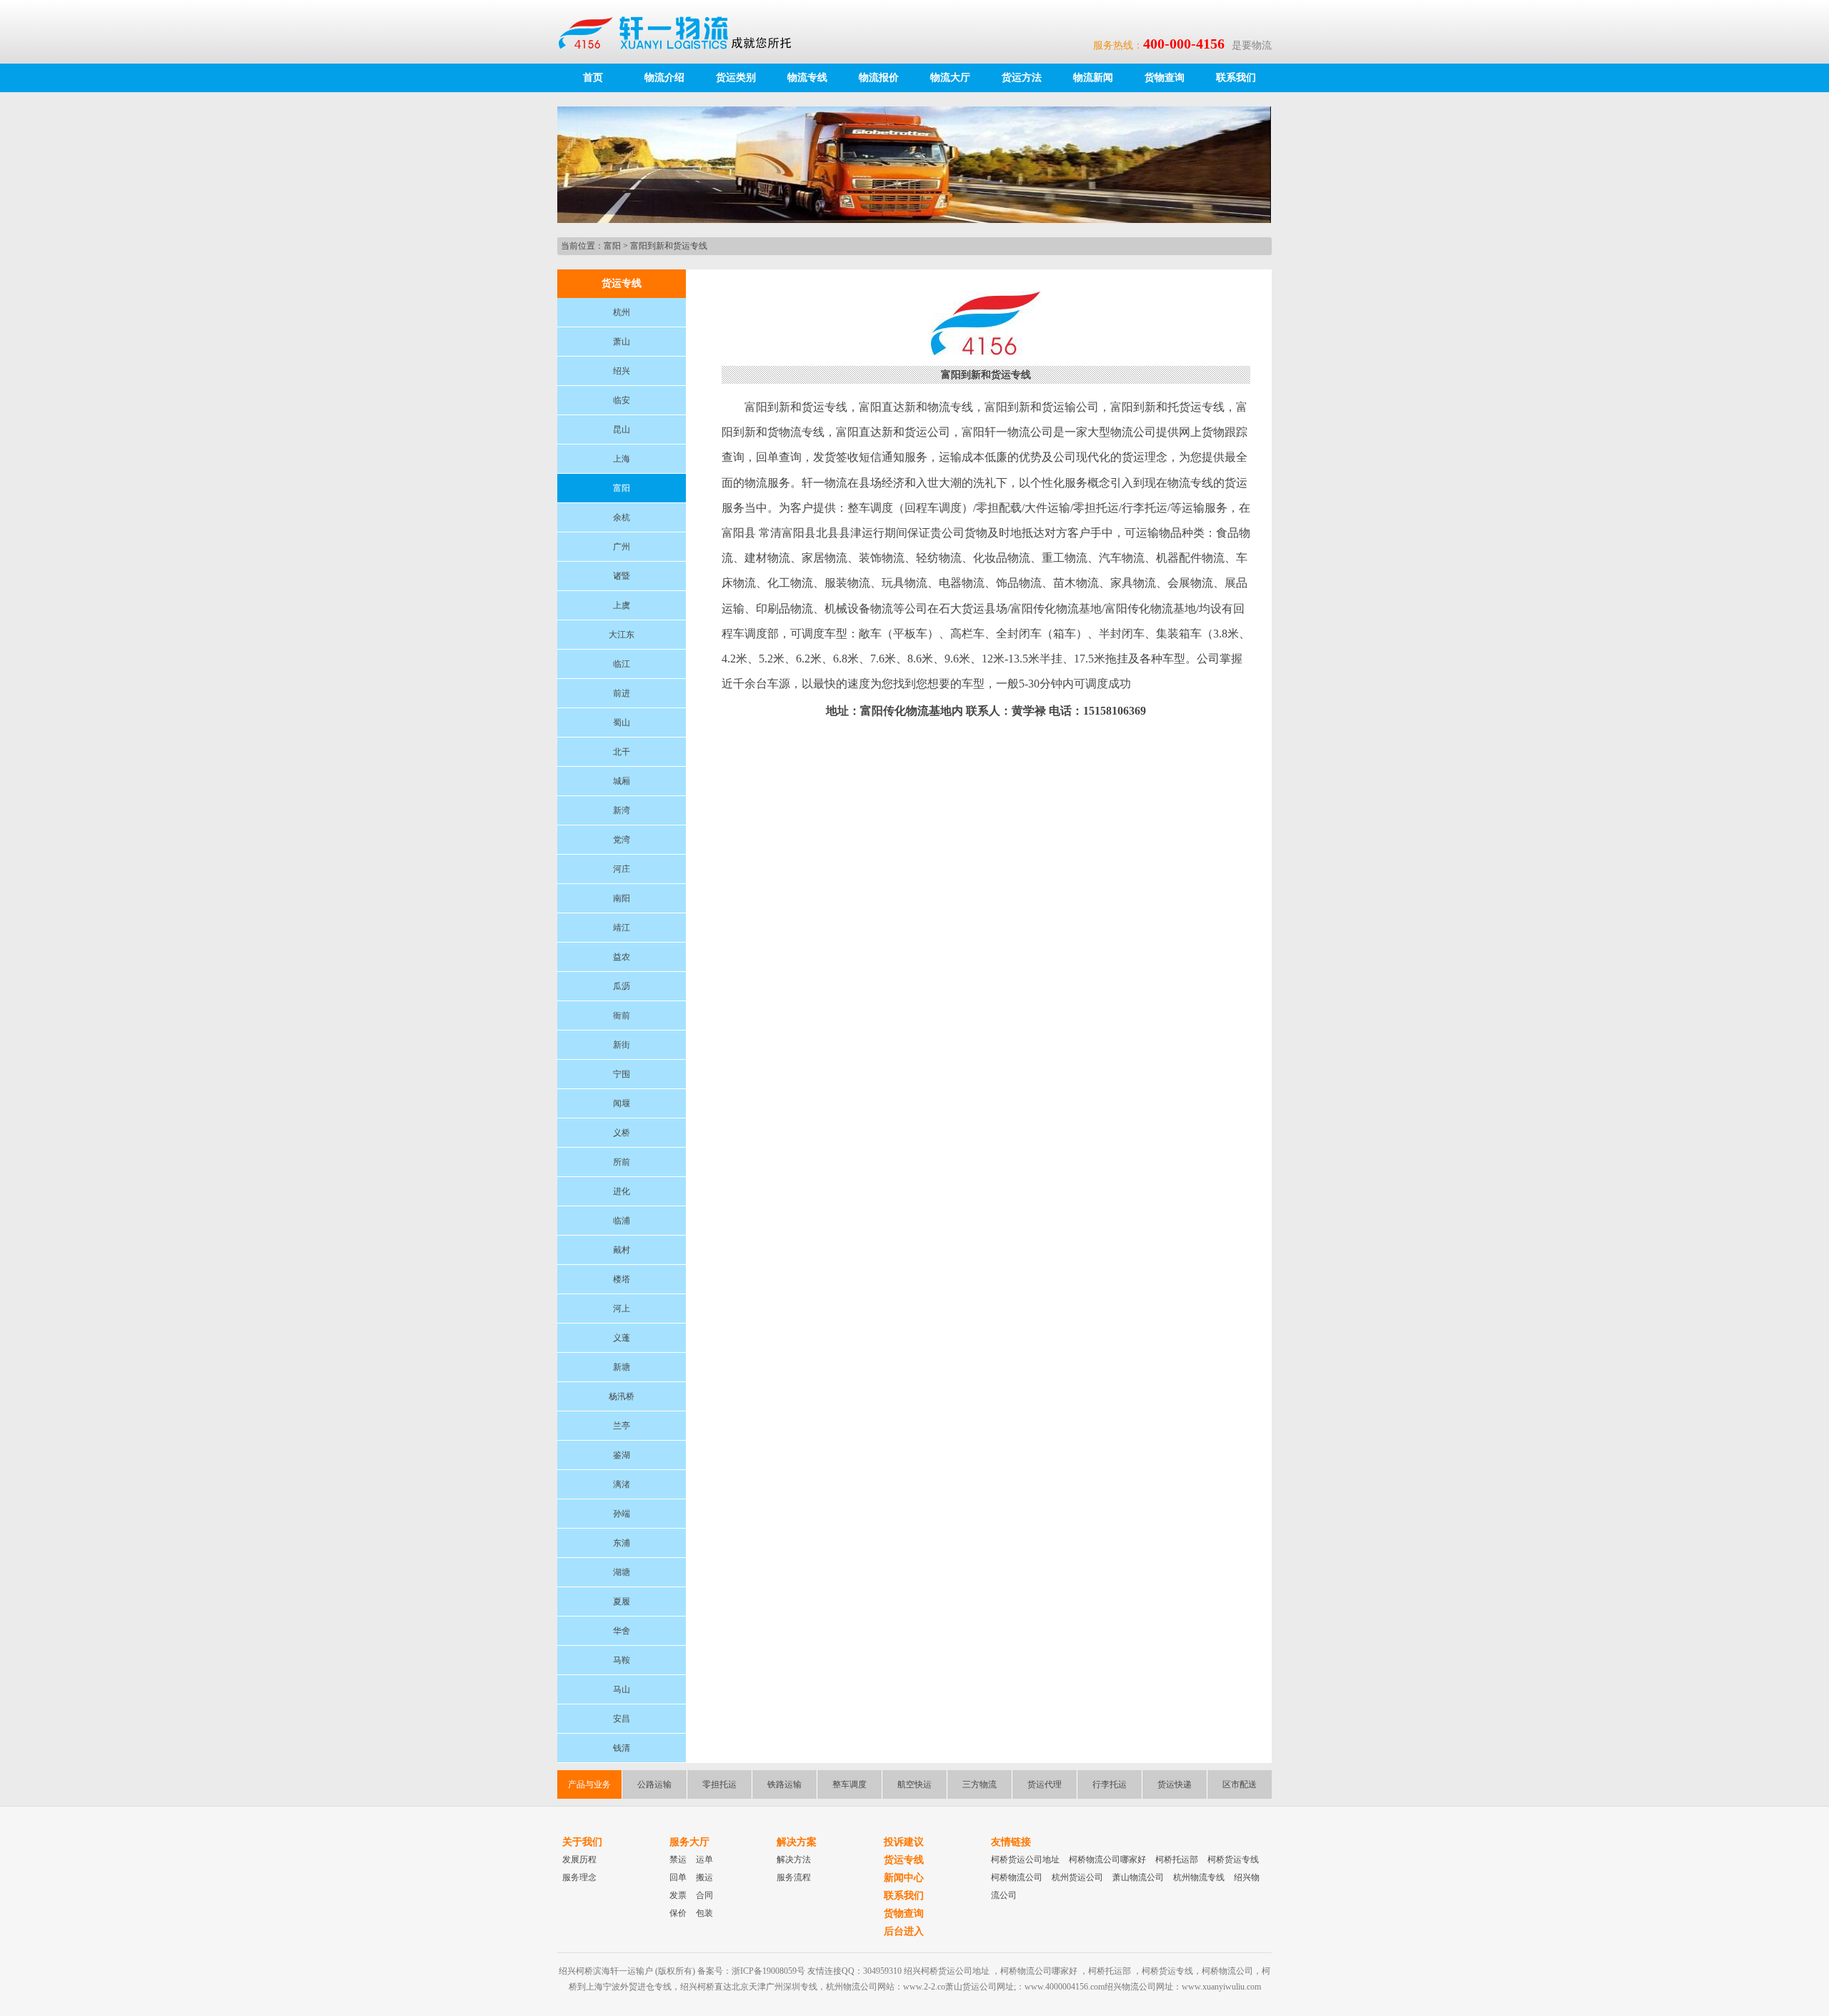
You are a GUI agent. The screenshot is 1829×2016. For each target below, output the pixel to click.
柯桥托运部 (1177, 1859)
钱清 (622, 1748)
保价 (678, 1913)
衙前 (622, 1016)
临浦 (622, 1221)
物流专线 (807, 78)
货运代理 (1045, 1784)
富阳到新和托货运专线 (1167, 407)
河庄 (622, 869)
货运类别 (736, 78)
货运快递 (1175, 1784)
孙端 (622, 1514)
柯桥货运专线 (1233, 1859)
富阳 (612, 246)
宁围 (622, 1074)
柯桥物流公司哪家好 (1107, 1859)
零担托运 (719, 1784)
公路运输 (654, 1784)
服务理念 (579, 1877)
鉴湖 (622, 1455)
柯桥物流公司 (1017, 1877)
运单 (704, 1859)
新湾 (622, 810)
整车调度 (849, 1784)
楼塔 (622, 1279)
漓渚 (622, 1484)
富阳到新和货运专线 (669, 246)
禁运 (678, 1859)
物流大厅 (950, 78)
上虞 (622, 605)
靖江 (622, 928)
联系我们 (1236, 78)
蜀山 (622, 723)
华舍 (622, 1631)
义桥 (622, 1133)
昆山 (622, 429)
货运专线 (904, 1860)
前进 (622, 693)
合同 (704, 1895)
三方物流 (980, 1784)
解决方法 (794, 1859)
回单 (678, 1877)
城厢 (622, 781)
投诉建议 (904, 1842)
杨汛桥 (622, 1396)
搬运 (704, 1877)
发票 (678, 1895)
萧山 (622, 342)
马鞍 (622, 1660)
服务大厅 (689, 1842)
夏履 (622, 1602)
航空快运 (914, 1784)
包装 (704, 1913)
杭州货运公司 (1077, 1877)
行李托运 (1110, 1784)
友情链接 (1011, 1842)
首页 (593, 78)
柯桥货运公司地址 (1025, 1859)
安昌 (622, 1719)
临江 (622, 664)
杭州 (622, 312)
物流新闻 (1093, 78)
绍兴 (622, 371)
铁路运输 (784, 1784)
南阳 (622, 898)
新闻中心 (904, 1878)
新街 (622, 1045)
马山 (622, 1689)
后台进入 (904, 1931)
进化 (622, 1191)
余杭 (622, 517)
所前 (622, 1162)
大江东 (622, 635)
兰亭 (622, 1426)
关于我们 (582, 1842)
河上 (622, 1309)
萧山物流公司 (1138, 1877)
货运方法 (1022, 78)
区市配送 (1240, 1784)
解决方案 (797, 1842)
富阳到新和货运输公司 (1042, 407)
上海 (622, 459)
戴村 (622, 1250)
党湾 (622, 840)
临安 (622, 400)
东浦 (622, 1543)
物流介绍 (664, 78)
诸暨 (622, 576)
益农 (622, 957)
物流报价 (879, 78)
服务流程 (794, 1877)
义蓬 (622, 1338)
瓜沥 (622, 986)
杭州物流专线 (1199, 1877)
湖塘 (622, 1572)
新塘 (622, 1367)
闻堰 (622, 1103)
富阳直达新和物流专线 (916, 407)
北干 (622, 752)
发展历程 (579, 1859)
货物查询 (1165, 78)
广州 (622, 547)
